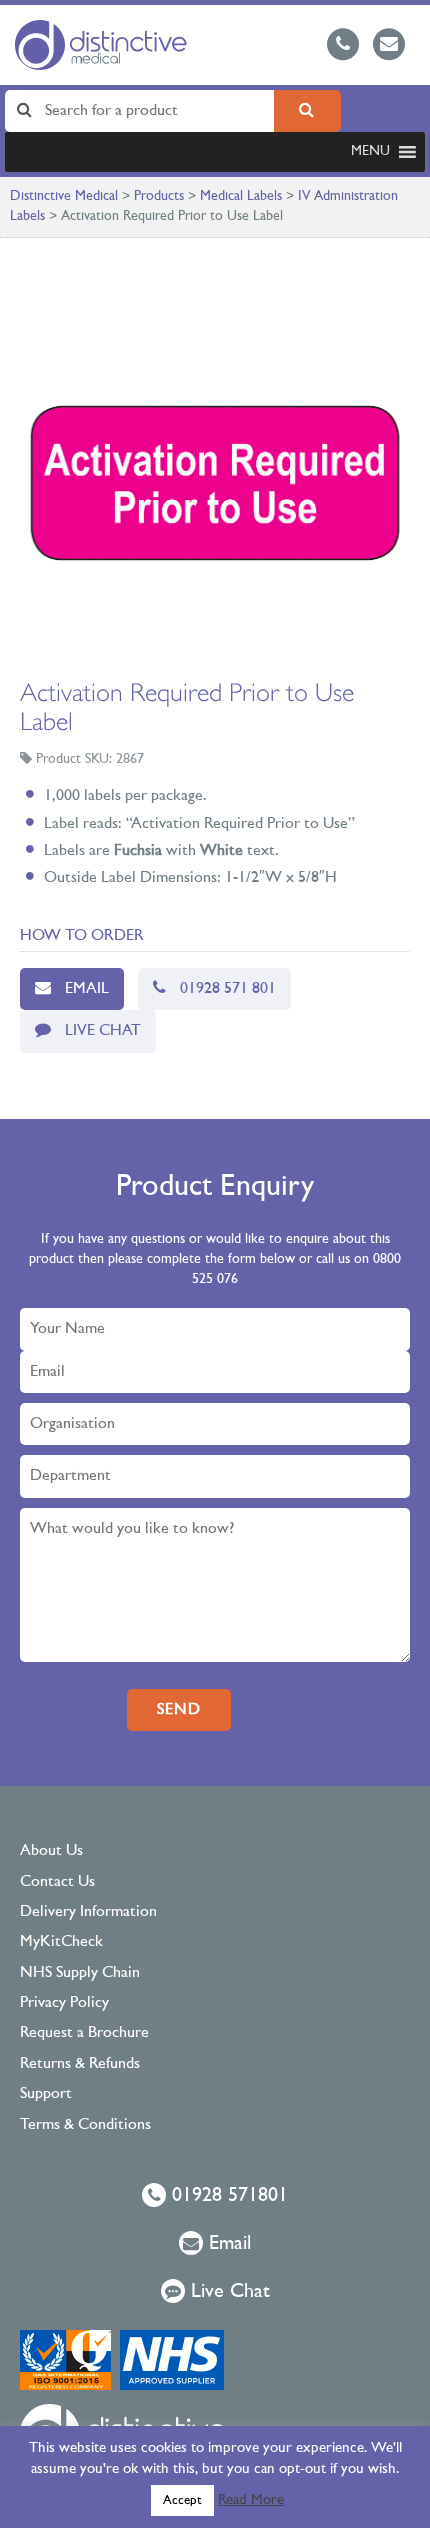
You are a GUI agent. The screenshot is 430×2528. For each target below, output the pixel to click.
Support (46, 2094)
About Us (51, 1851)
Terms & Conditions (85, 2125)
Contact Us (57, 1882)
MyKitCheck (61, 1942)
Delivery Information (88, 1912)
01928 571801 (227, 2196)
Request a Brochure (84, 2033)
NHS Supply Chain (80, 1973)
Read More (251, 2500)
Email (87, 989)
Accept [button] (182, 2500)
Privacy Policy (64, 2003)
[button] (370, 152)
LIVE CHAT (103, 1031)
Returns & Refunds (80, 2064)
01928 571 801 (228, 989)
